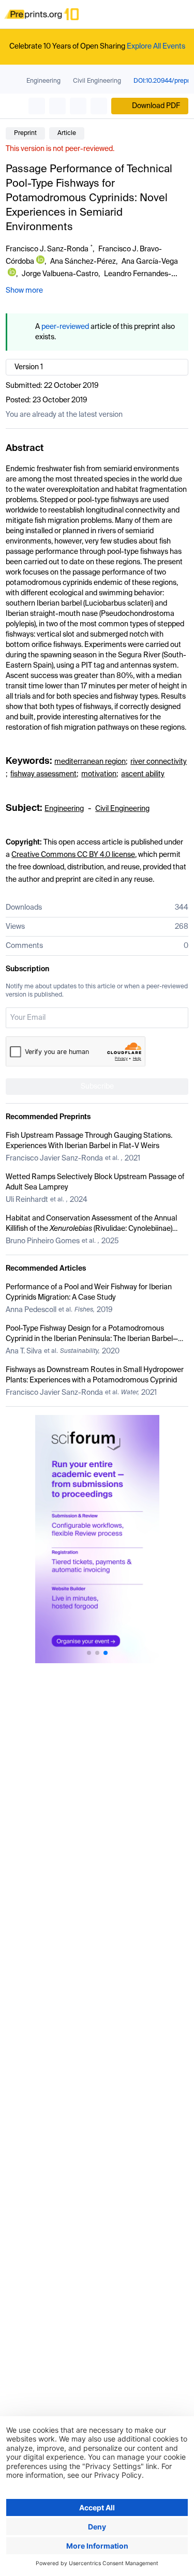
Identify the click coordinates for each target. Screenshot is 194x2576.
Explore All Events (156, 47)
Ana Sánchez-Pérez (83, 262)
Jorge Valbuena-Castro (60, 274)
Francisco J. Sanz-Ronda (47, 249)
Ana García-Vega (150, 262)
